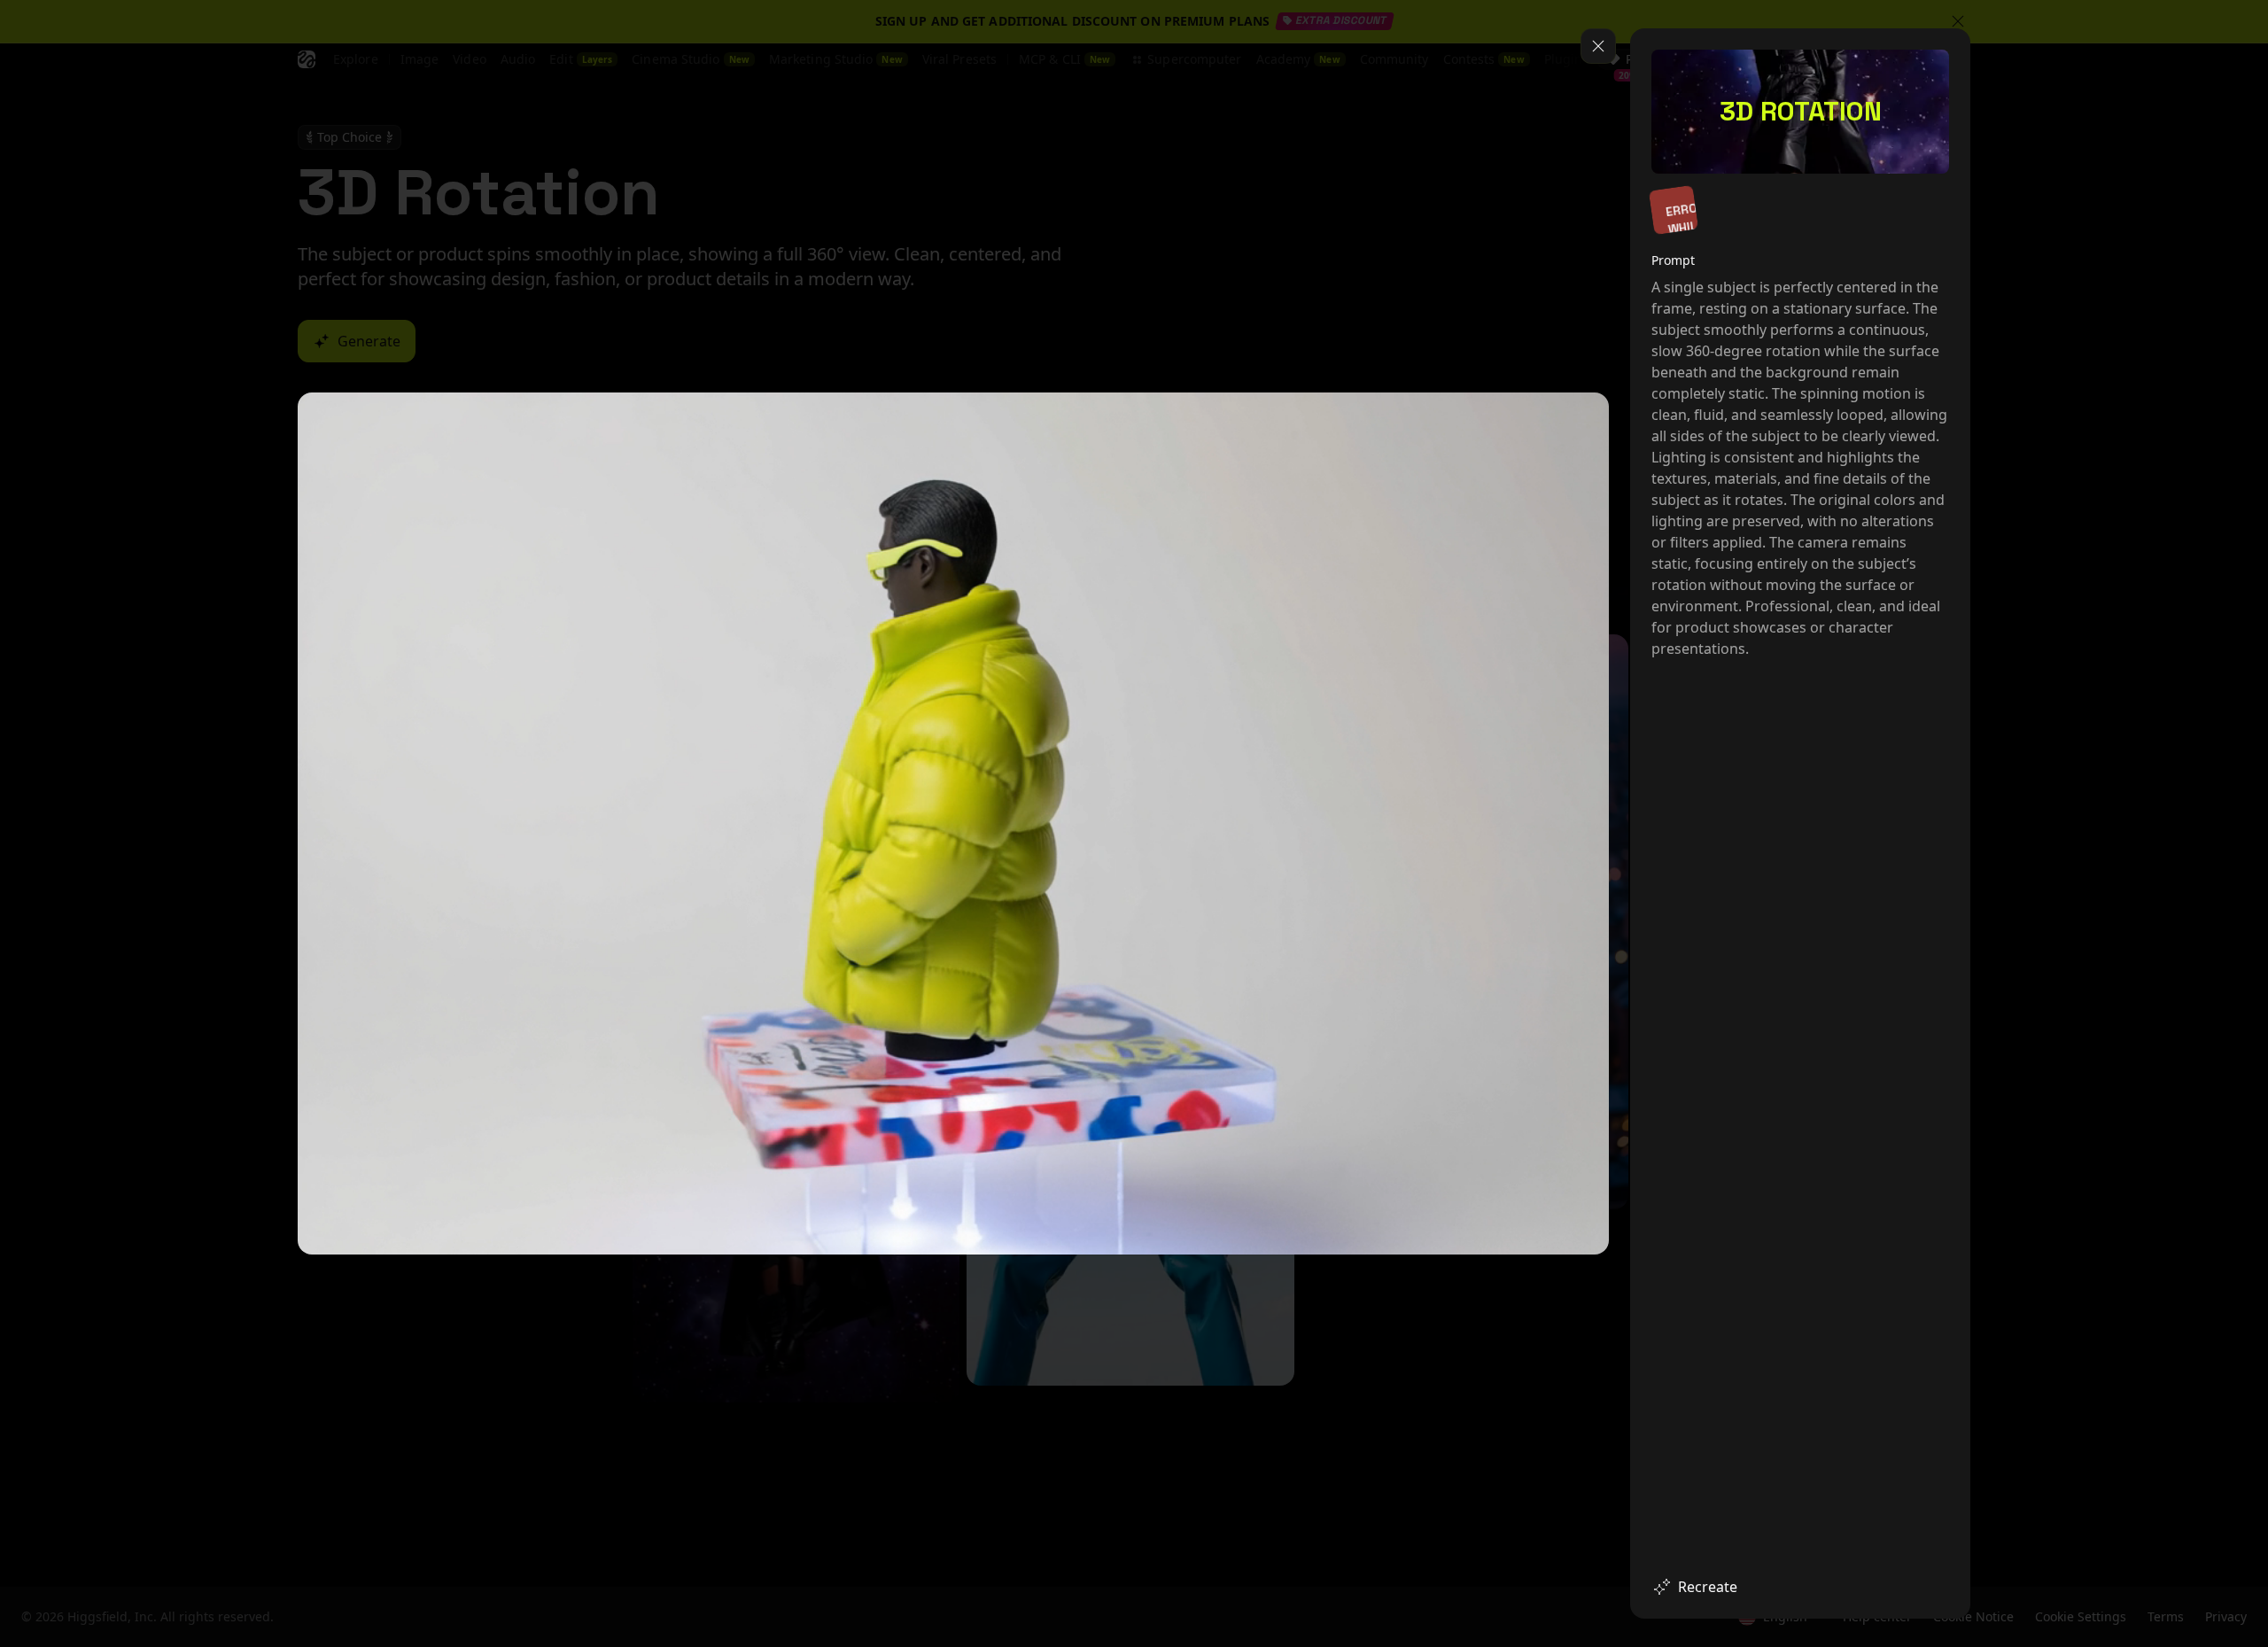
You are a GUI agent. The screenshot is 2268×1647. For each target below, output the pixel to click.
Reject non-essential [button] (2160, 1558)
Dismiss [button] (1994, 1558)
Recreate (1708, 1587)
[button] (2077, 1601)
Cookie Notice (1972, 1378)
